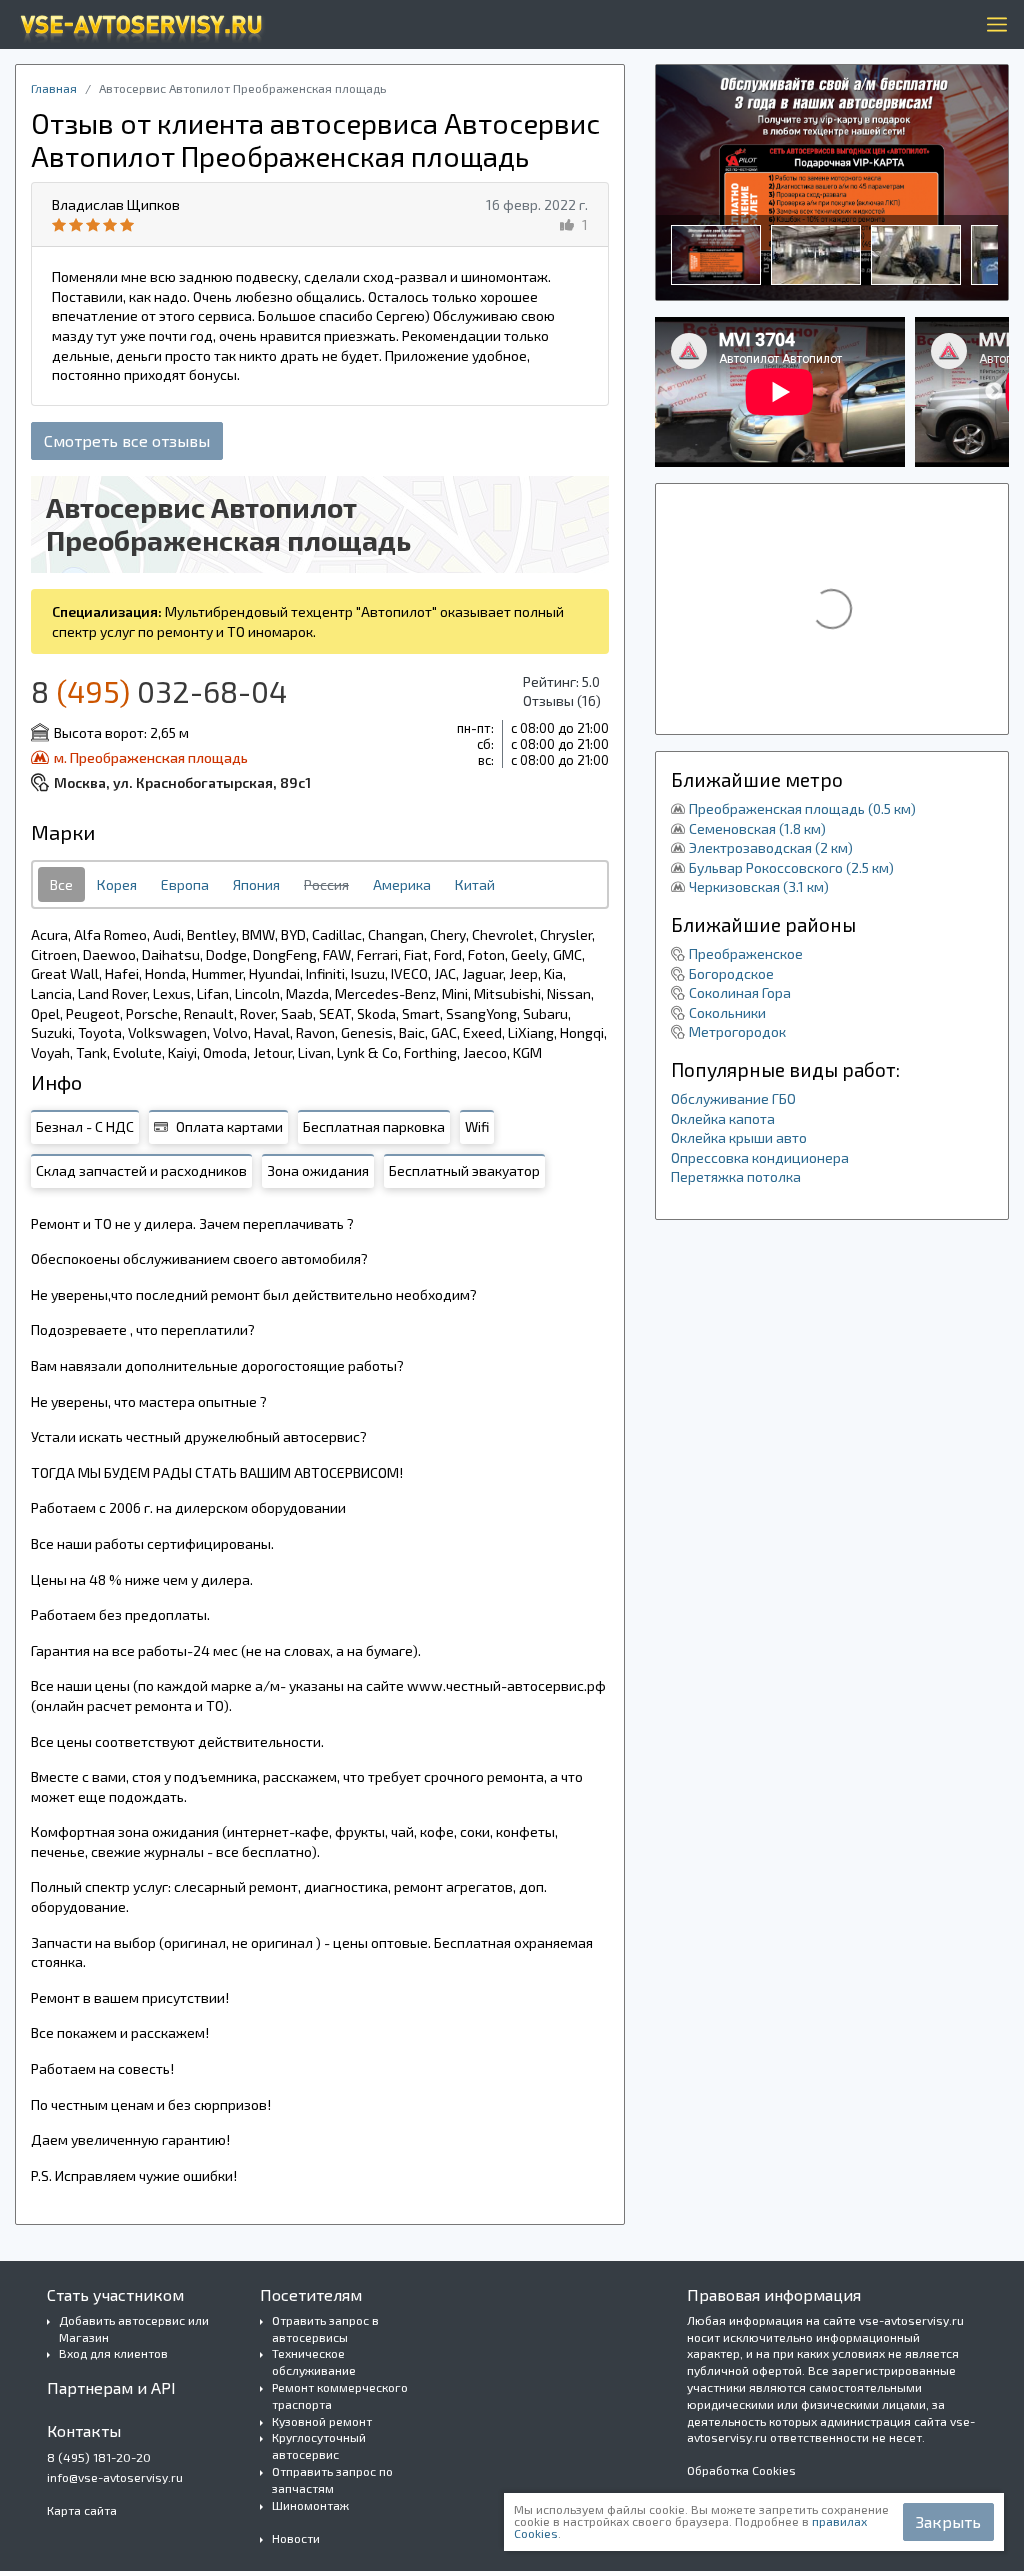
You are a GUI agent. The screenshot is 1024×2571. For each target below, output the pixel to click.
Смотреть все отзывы (127, 440)
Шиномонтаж (310, 2505)
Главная (54, 88)
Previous (670, 392)
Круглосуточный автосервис (319, 2445)
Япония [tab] (256, 884)
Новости (296, 2538)
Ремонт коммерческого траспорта (340, 2395)
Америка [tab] (402, 884)
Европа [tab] (185, 884)
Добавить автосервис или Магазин (134, 2328)
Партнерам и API (111, 2387)
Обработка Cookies (741, 2470)
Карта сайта (82, 2510)
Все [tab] (61, 884)
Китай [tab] (475, 884)
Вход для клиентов (113, 2353)
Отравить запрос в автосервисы (325, 2328)
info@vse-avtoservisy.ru (115, 2477)
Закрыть (948, 2521)
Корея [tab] (117, 884)
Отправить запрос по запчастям (332, 2479)
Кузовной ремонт (322, 2421)
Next (994, 392)
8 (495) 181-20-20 (99, 2457)
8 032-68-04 (159, 691)
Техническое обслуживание (314, 2361)
